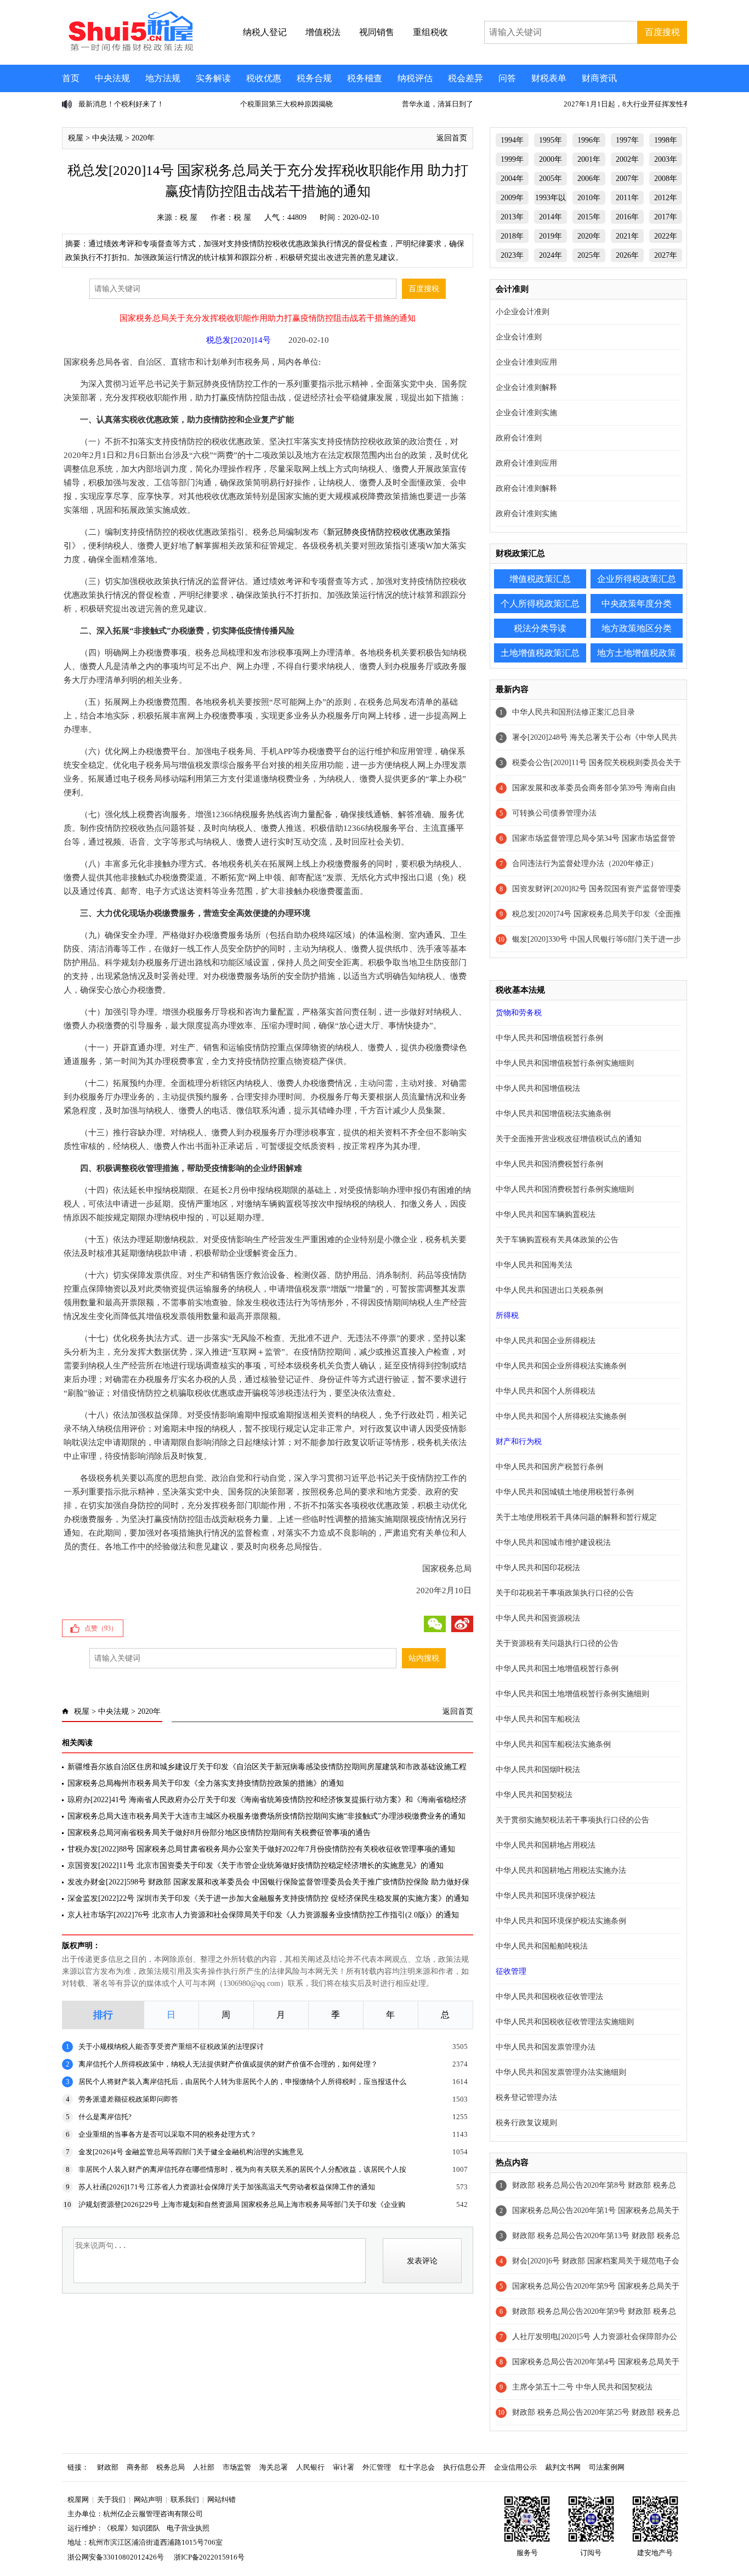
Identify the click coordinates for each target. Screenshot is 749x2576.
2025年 (589, 255)
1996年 (589, 140)
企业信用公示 (515, 2467)
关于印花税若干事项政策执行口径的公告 (565, 1593)
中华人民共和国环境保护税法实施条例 (561, 1921)
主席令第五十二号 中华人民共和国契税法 (582, 2387)
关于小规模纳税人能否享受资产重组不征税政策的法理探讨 (171, 2046)
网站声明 (148, 2499)
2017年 (666, 217)
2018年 (512, 236)
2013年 (512, 217)
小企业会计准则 (523, 312)
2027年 (666, 255)
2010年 (589, 198)
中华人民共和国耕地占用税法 (546, 1845)
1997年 (627, 140)
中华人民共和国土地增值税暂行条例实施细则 (572, 1694)
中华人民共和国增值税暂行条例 (549, 1038)
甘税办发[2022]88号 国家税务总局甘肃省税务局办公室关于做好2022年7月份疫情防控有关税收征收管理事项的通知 (261, 1849)
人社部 (204, 2467)
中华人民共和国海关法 (534, 1265)
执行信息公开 (464, 2467)
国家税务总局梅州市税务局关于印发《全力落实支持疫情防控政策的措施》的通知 (206, 1783)
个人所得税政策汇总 (540, 604)
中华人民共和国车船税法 (538, 1719)
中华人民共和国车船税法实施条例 (553, 1744)
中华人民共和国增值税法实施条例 (553, 1114)
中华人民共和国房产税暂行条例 (549, 1467)
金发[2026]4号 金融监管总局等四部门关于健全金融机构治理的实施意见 (191, 2152)
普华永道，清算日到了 (276, 104)
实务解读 (213, 78)
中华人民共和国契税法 (534, 1795)
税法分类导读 (540, 628)
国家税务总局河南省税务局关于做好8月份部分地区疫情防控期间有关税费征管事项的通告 (219, 1833)
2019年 (551, 236)
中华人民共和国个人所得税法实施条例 (561, 1416)
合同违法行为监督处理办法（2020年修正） (585, 864)
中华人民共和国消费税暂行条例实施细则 (565, 1189)
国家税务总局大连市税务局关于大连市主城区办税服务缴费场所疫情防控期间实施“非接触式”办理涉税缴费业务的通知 (266, 1816)
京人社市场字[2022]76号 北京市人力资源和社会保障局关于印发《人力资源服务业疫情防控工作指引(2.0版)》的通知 (263, 1915)
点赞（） (101, 1628)
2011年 (627, 198)
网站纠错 (222, 2499)
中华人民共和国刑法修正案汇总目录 (574, 712)
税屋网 (78, 2499)
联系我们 (185, 2499)
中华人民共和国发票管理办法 (546, 2047)
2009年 (512, 198)
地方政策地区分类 (637, 628)
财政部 (108, 2467)
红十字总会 (417, 2467)
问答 (507, 78)
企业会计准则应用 (526, 362)
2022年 (666, 236)
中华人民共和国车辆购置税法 (546, 1215)
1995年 (551, 140)
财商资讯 (599, 78)
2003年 (666, 159)
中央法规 (112, 78)
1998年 (666, 140)
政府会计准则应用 (526, 463)
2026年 (627, 255)
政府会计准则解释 (526, 488)
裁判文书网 (563, 2467)
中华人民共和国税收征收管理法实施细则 (565, 2022)
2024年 (551, 255)
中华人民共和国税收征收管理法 (549, 1997)
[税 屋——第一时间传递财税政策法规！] (129, 49)
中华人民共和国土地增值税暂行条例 (557, 1669)
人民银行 (310, 2467)
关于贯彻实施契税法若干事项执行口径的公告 (572, 1820)
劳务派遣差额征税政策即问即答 (128, 2099)
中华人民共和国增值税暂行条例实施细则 (565, 1063)
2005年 (551, 179)
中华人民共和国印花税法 (538, 1568)
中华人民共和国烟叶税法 (538, 1770)
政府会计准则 (519, 438)
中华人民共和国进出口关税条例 (549, 1290)
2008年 (666, 179)
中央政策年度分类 (637, 604)
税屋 (76, 138)
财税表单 (549, 78)
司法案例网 (607, 2467)
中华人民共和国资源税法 (538, 1618)
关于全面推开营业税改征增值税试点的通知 (569, 1139)
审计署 (344, 2467)
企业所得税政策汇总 (637, 579)
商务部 (137, 2467)
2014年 (551, 217)
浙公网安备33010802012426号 (116, 2557)
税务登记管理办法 (526, 2097)
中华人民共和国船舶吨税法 (542, 1946)
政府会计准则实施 (526, 514)
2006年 (589, 179)
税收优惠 (264, 78)
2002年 (627, 159)
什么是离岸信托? (105, 2117)
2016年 (627, 217)
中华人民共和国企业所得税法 (546, 1341)
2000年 (551, 159)
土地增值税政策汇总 (540, 653)
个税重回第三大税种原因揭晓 (125, 104)
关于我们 (111, 2499)
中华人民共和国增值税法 (538, 1088)
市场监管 (237, 2467)
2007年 (627, 179)
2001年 (589, 159)
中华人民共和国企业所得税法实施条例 (561, 1366)
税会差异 (466, 78)
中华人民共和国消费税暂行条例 (549, 1164)
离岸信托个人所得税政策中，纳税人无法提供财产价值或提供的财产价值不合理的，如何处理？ (228, 2064)
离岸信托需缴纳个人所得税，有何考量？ (628, 104)
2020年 (143, 138)
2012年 (666, 198)
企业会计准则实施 (526, 413)
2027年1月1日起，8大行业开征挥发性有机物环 (476, 104)
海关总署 (274, 2467)
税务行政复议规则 (526, 2123)
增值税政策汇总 (540, 579)
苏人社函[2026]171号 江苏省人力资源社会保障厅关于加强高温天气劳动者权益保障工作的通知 (227, 2187)
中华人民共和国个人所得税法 (546, 1391)
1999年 (512, 159)
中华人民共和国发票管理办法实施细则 (561, 2072)
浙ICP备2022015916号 (209, 2557)
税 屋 (189, 217)
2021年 (627, 236)
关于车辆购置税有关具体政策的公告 (557, 1240)
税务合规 (314, 78)
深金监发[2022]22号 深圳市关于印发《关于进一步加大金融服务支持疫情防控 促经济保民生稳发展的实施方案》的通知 (268, 1898)
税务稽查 (365, 78)
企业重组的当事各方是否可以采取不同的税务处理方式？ (168, 2134)
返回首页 (452, 138)
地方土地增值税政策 (637, 653)
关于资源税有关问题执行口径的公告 (557, 1643)
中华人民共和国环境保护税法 (546, 1896)
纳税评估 (415, 78)
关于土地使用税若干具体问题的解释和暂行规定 (576, 1517)
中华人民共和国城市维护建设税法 (553, 1542)
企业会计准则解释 (526, 387)
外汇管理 (377, 2467)
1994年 (512, 140)
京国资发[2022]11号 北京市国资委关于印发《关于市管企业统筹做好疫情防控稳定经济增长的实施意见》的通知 (256, 1866)
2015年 (589, 217)
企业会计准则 (519, 337)
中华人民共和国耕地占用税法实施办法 (561, 1870)
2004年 (512, 179)
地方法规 (163, 78)
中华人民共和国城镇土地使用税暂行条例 (565, 1492)
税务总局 (171, 2467)
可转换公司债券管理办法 (554, 813)
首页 (71, 78)
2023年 (512, 255)
